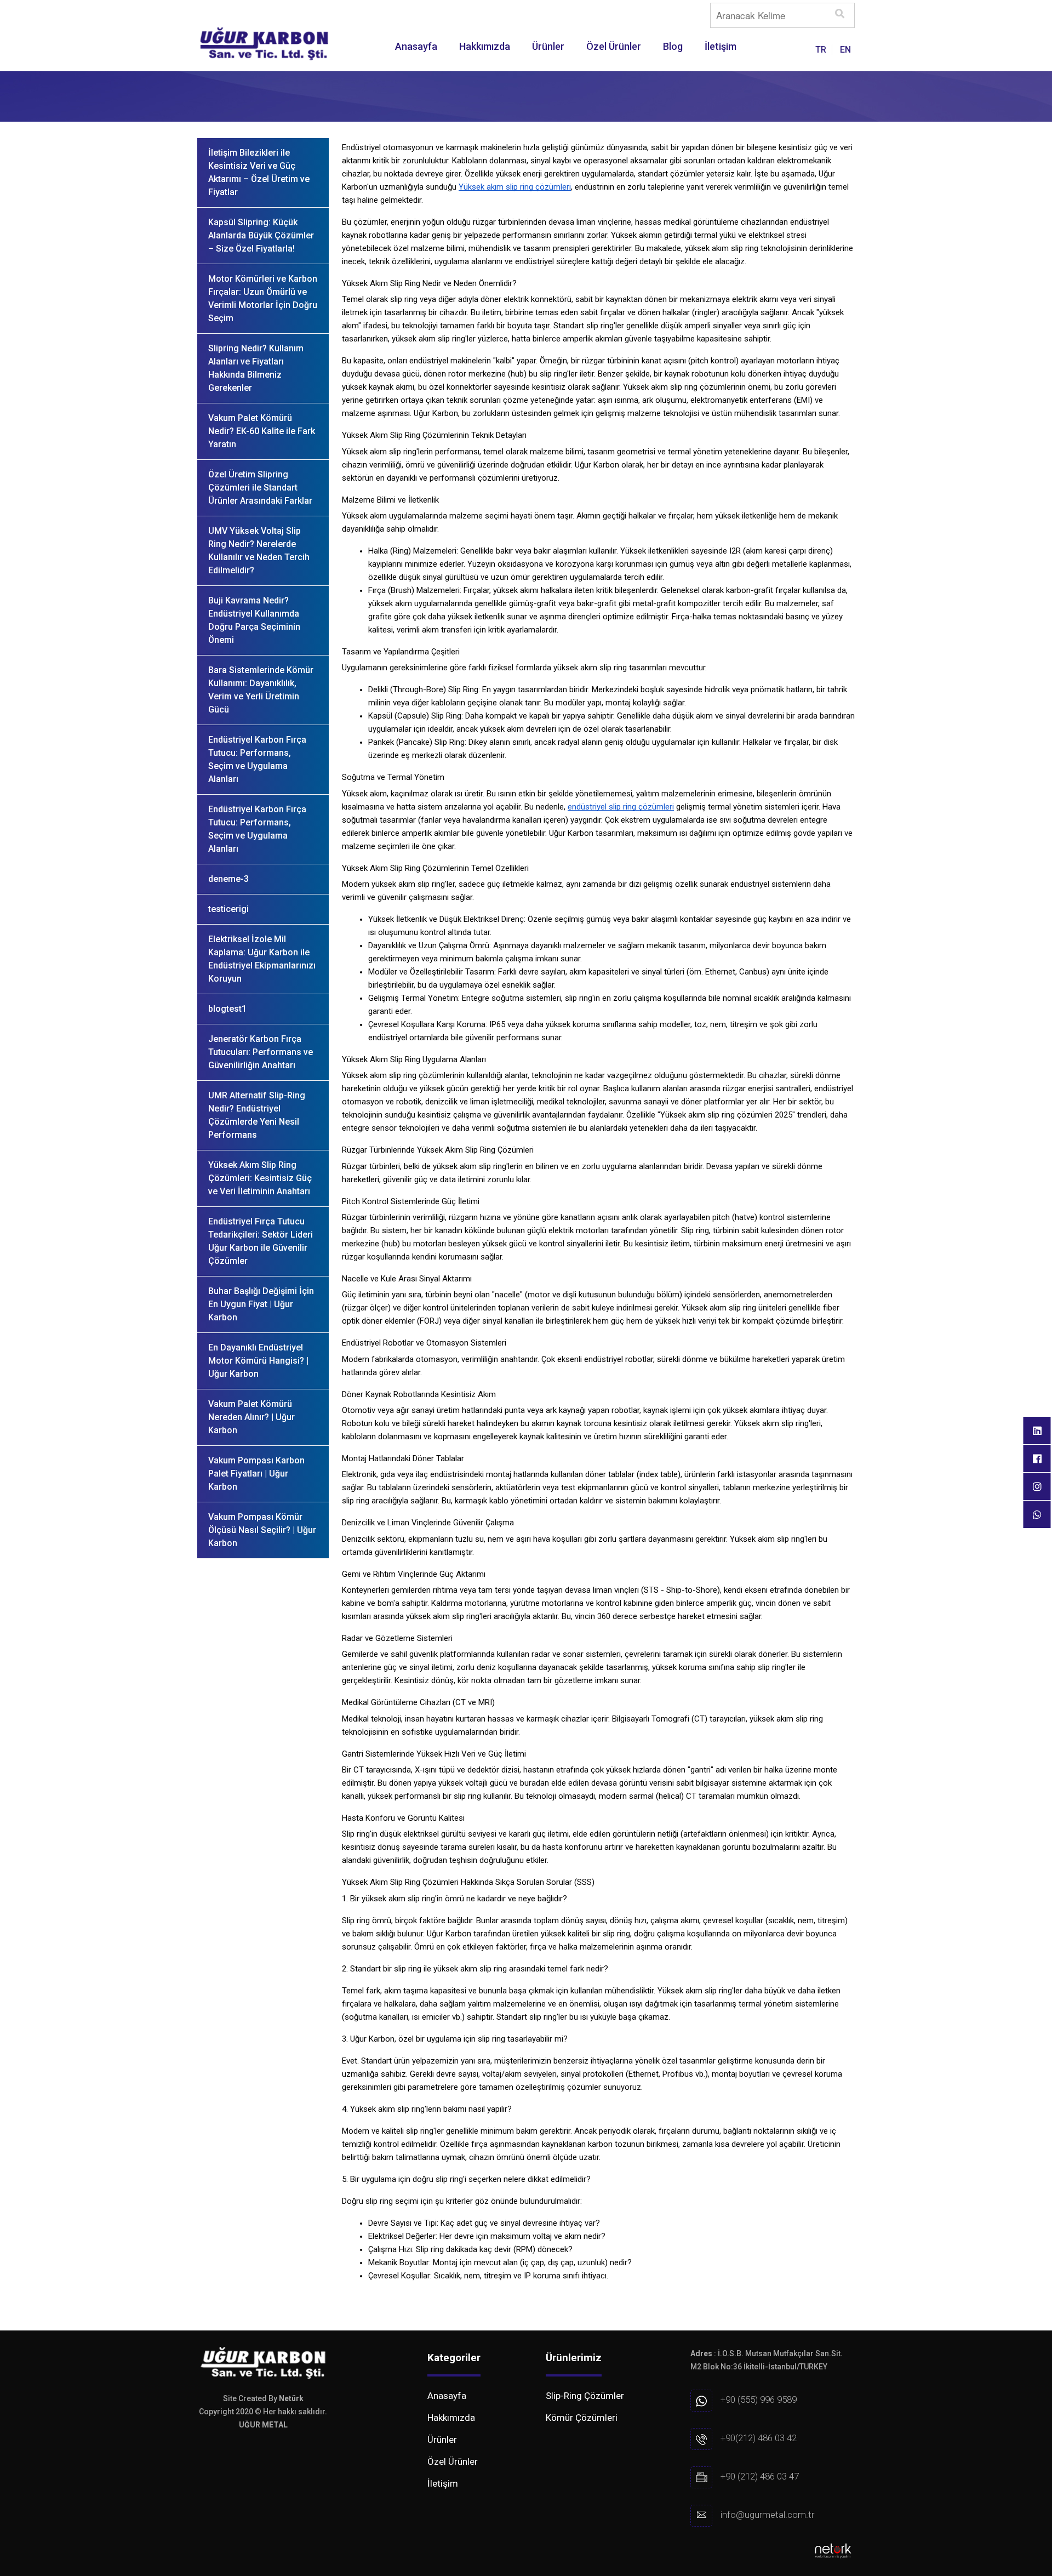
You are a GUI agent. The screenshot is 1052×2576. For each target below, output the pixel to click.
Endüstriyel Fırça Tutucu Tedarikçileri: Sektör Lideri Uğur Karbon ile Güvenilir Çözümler (261, 1241)
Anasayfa (416, 46)
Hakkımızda (485, 46)
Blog (673, 46)
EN (845, 50)
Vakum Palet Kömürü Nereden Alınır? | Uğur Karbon (251, 1417)
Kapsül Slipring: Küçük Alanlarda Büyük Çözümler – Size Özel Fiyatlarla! (261, 235)
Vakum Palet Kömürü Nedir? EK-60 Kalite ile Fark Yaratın (262, 431)
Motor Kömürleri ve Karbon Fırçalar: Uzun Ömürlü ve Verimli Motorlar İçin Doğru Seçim (263, 298)
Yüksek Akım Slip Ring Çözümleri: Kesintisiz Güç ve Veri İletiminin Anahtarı (260, 1178)
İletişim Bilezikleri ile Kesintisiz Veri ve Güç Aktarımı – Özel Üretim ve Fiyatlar (259, 172)
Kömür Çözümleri (582, 2418)
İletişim (721, 46)
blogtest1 (227, 1009)
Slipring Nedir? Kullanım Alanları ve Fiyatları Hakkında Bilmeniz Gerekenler (256, 368)
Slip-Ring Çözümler (585, 2396)
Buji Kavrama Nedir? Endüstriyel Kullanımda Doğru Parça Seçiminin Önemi (254, 620)
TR (821, 50)
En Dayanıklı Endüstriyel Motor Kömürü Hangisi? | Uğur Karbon (258, 1361)
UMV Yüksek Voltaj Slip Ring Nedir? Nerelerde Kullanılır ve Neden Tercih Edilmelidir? (259, 551)
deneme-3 (228, 879)
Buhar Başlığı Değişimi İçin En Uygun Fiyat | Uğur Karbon (261, 1304)
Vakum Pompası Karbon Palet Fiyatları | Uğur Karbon (256, 1474)
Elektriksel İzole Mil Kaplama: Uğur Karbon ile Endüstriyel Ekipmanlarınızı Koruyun (262, 959)
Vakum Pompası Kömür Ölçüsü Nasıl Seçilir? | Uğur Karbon (262, 1530)
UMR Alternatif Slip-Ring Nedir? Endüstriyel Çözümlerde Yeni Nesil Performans (257, 1115)
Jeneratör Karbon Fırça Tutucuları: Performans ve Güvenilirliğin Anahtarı (261, 1052)
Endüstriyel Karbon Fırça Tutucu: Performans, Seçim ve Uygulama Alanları (257, 759)
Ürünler (548, 46)
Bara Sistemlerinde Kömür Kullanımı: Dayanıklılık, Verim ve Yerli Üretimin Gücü (261, 690)
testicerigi (228, 909)
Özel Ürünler (614, 46)
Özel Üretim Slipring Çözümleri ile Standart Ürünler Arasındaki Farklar (260, 488)
